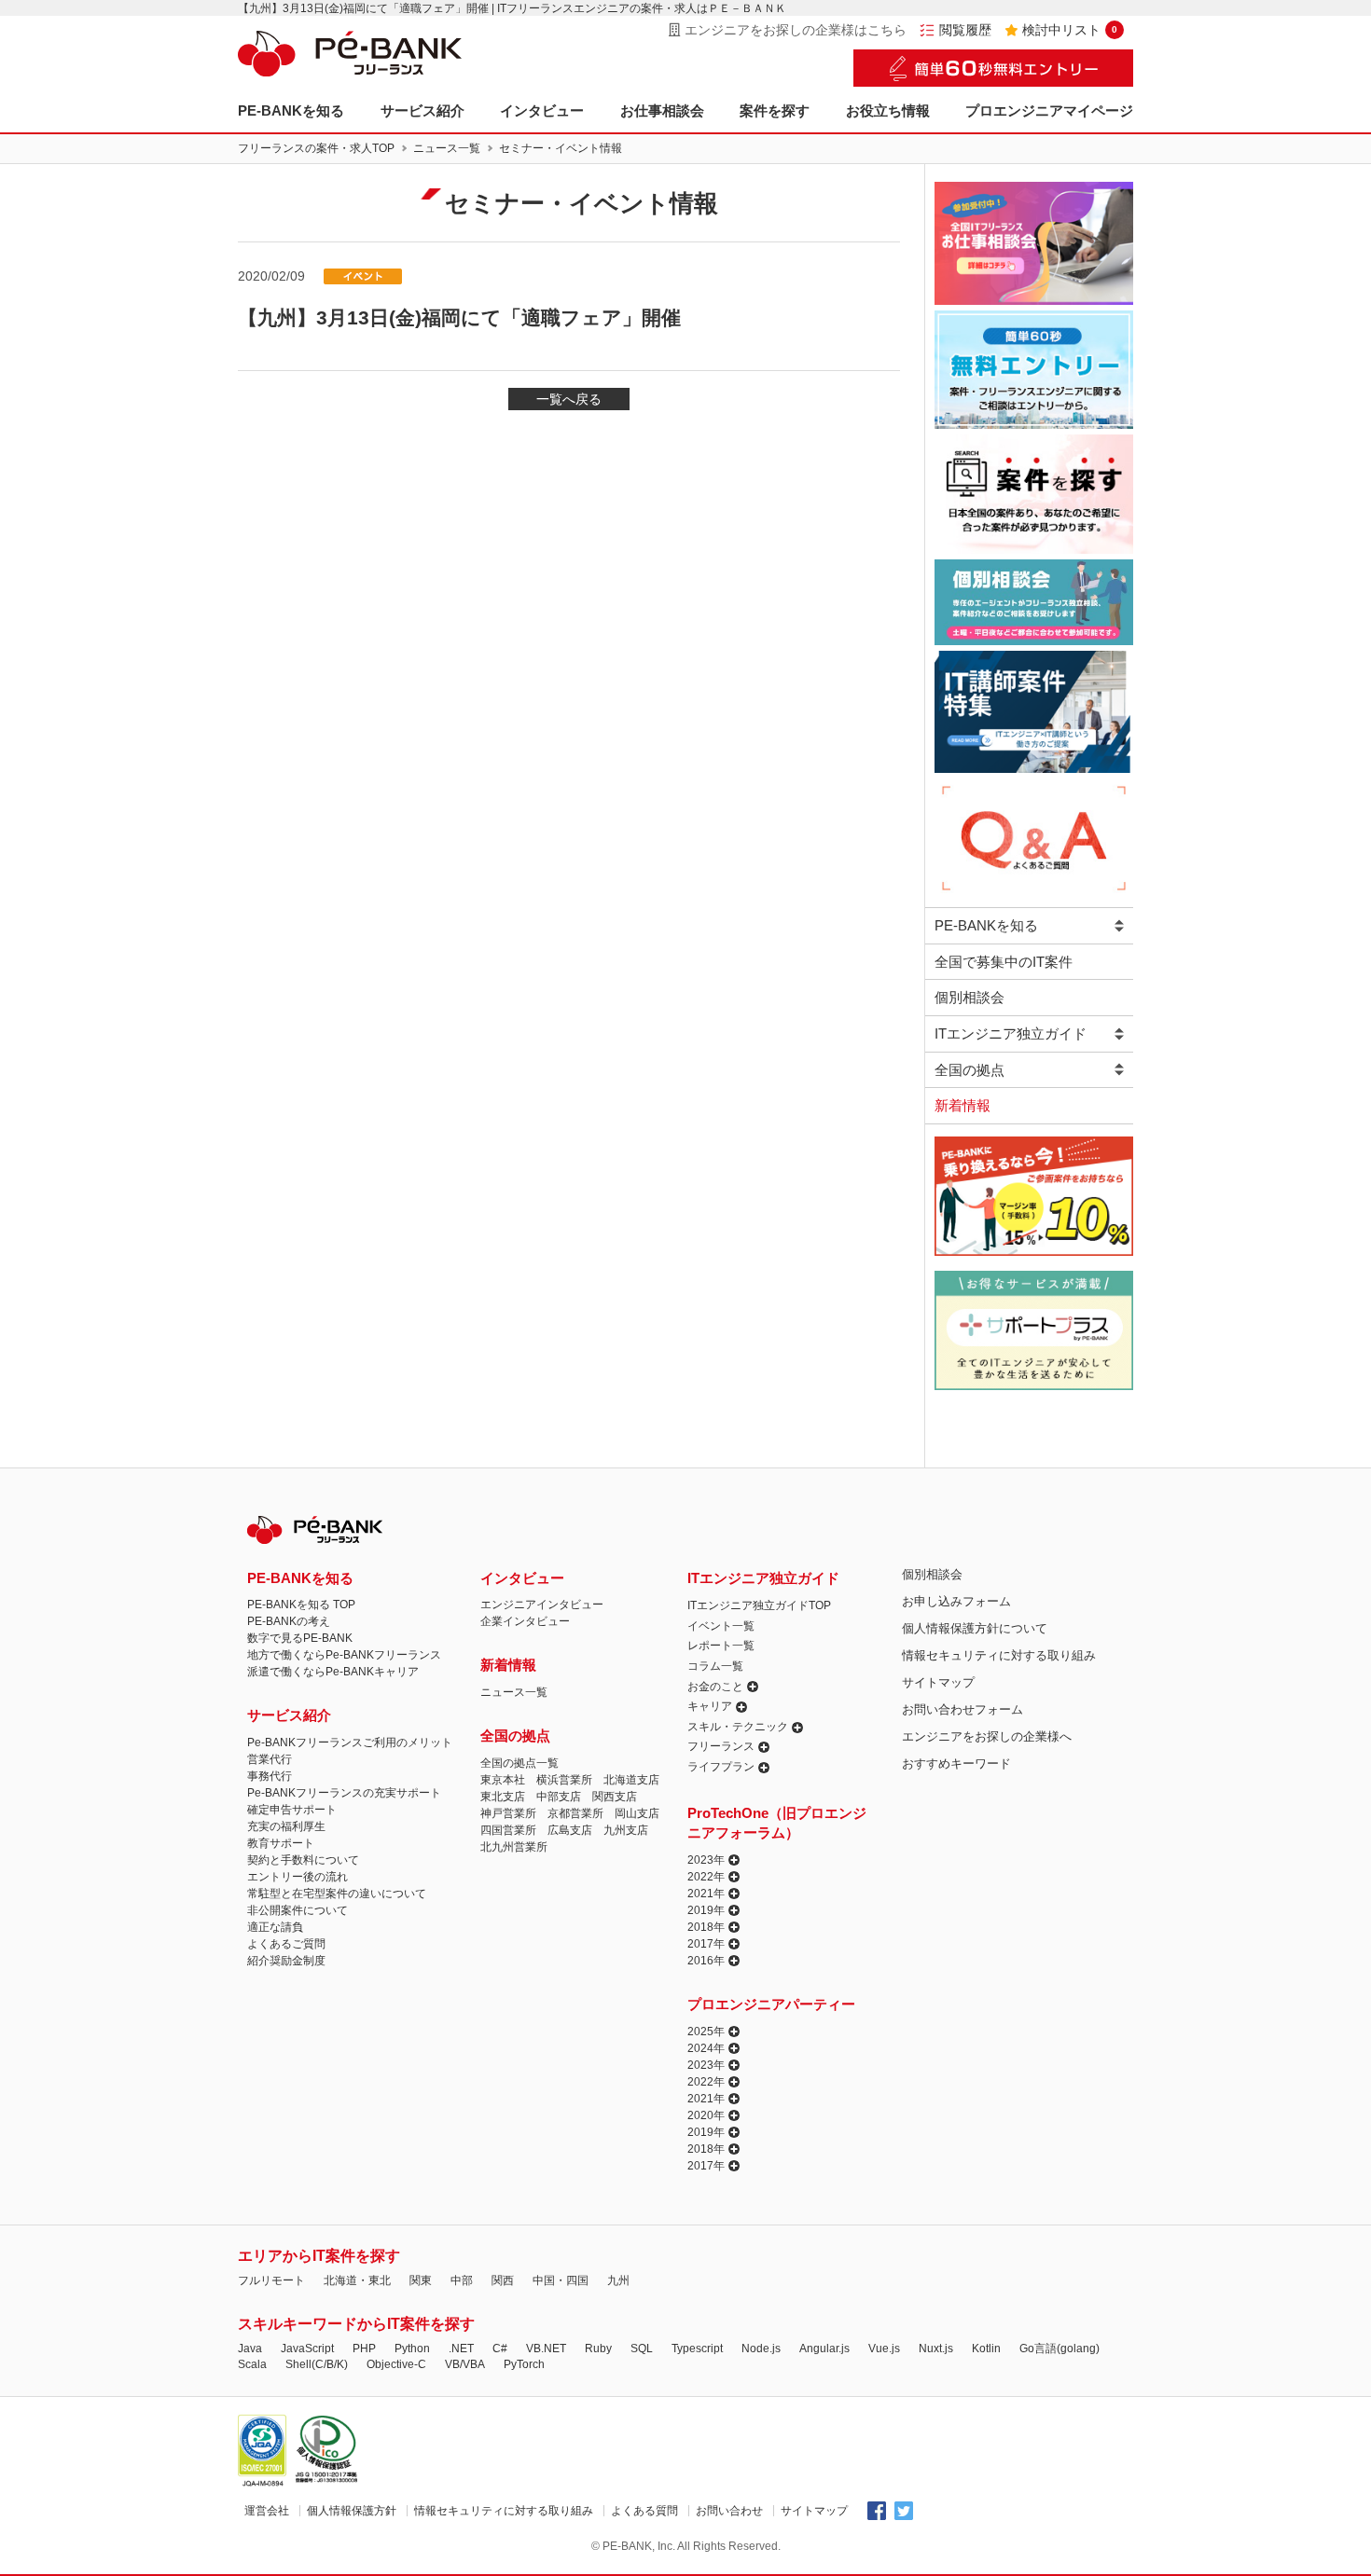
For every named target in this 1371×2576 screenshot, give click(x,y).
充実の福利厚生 (286, 1826)
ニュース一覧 (447, 148)
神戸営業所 (508, 1813)
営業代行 (270, 1759)
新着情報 (962, 1105)
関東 (421, 2280)
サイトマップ (938, 1682)
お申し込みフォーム (956, 1601)
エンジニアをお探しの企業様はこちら (796, 30)
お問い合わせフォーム (962, 1709)
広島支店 (570, 1830)
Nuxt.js (936, 2349)
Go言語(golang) (1059, 2349)
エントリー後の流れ (298, 1877)
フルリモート (271, 2280)
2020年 (706, 2115)
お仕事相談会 (662, 110)
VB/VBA (465, 2364)
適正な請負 (275, 1927)
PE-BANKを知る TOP (301, 1605)
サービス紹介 (422, 110)
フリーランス (721, 1746)
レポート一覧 (721, 1646)
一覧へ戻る (569, 399)
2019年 (706, 1910)
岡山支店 (637, 1813)
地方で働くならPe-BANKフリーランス (344, 1655)
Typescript (697, 2349)
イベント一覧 (721, 1626)
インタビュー (542, 110)
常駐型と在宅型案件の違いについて (337, 1894)
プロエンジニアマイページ (1049, 110)
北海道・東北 (357, 2280)
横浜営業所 (564, 1780)
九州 (618, 2280)
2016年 (706, 1961)
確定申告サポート (292, 1810)
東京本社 (503, 1780)
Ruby (598, 2349)
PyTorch (524, 2364)
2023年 (706, 1860)
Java (250, 2349)
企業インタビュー (525, 1621)
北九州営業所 (514, 1847)
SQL (642, 2349)
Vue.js (884, 2349)
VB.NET (546, 2349)
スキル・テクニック (738, 1727)
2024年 (706, 2048)
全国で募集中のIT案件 (1004, 962)
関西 (503, 2280)
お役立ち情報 (888, 110)
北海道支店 (631, 1780)
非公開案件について (298, 1910)
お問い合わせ (729, 2511)
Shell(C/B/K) (317, 2364)
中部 (462, 2280)
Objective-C (396, 2364)
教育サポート (281, 1843)
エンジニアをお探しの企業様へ (987, 1736)
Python (412, 2349)
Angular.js (824, 2349)
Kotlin (986, 2349)
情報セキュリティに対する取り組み (999, 1655)
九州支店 (626, 1830)
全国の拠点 (969, 1070)
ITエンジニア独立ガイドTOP (759, 1605)
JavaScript (307, 2349)
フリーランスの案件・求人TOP (316, 148)
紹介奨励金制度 (286, 1961)
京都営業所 (575, 1813)
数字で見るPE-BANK (300, 1638)
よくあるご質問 (286, 1944)
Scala (252, 2364)
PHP (364, 2349)
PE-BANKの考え (289, 1621)
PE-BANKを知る (291, 110)
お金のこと (715, 1687)
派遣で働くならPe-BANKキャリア (333, 1672)
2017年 (706, 1944)
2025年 (706, 2032)
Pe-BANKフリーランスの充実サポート (344, 1793)
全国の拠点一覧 (519, 1763)
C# (500, 2349)
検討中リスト (1070, 30)
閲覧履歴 (965, 30)
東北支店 (503, 1797)
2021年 (706, 1894)
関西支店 (615, 1797)
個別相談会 (969, 997)
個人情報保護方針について (975, 1628)
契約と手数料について (303, 1860)
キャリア (710, 1706)
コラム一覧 (715, 1666)
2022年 (706, 1877)
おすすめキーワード (956, 1763)
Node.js (761, 2349)
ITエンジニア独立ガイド (1011, 1033)
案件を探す (775, 110)
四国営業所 (508, 1830)
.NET (461, 2349)
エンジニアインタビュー (542, 1605)
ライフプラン (721, 1767)
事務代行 (270, 1776)
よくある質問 (644, 2511)
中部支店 (559, 1797)
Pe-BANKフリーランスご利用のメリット (350, 1743)
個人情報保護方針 (352, 2511)
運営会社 (267, 2511)
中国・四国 (561, 2280)
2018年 (706, 1927)
